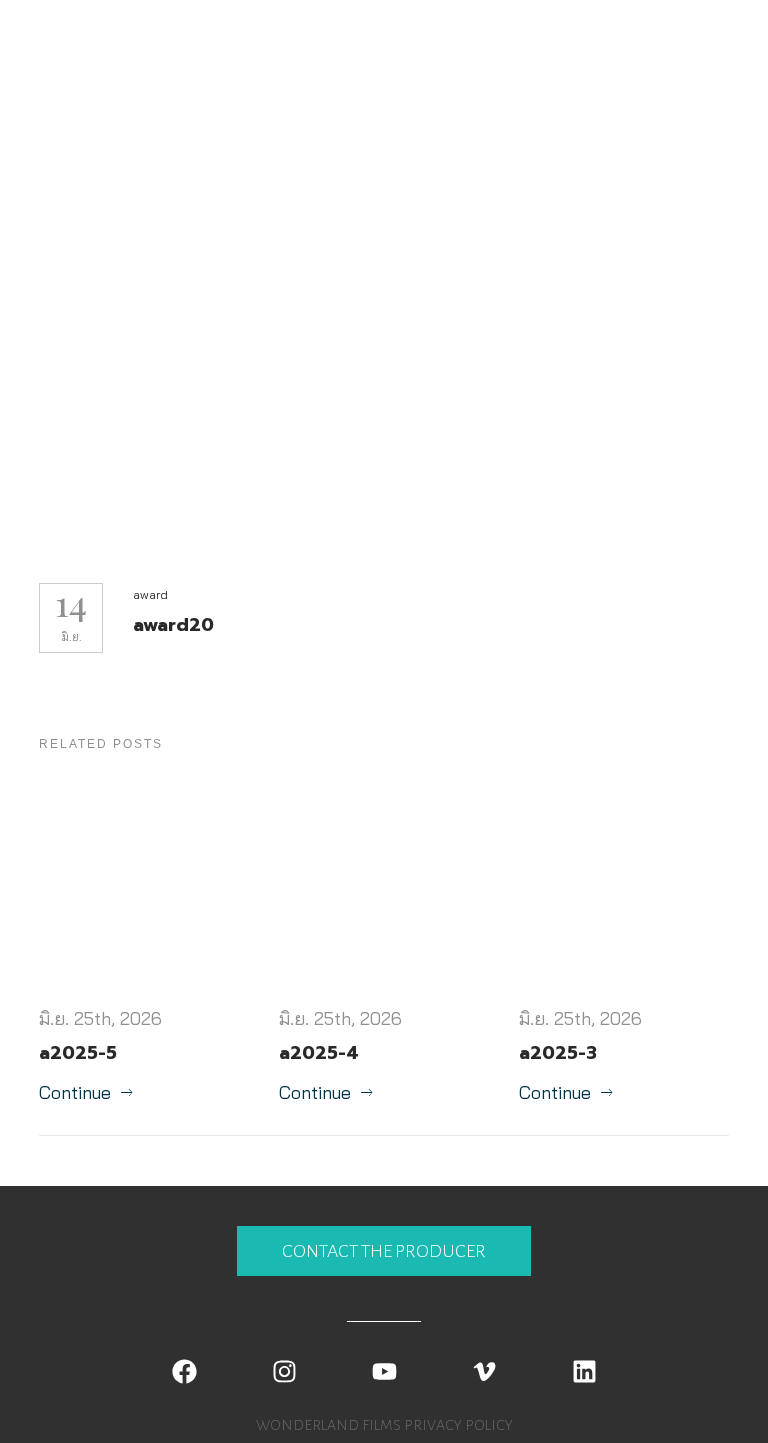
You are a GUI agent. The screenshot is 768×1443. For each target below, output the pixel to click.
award (150, 594)
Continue (75, 1092)
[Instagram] (284, 1372)
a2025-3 (558, 1053)
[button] (384, 1251)
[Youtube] (384, 1372)
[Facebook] (184, 1372)
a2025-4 (319, 1053)
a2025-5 (78, 1053)
